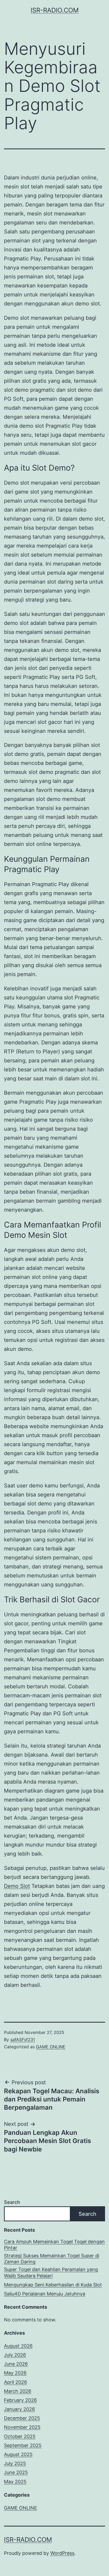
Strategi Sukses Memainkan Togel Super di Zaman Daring (52, 2259)
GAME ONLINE (51, 2047)
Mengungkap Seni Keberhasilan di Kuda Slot (53, 2285)
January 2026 (19, 2409)
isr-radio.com (55, 10)
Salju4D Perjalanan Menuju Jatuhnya (45, 2294)
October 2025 (20, 2436)
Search (12, 2202)
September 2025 (23, 2445)
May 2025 (15, 2482)
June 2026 (16, 2364)
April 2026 (15, 2382)
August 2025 (18, 2454)
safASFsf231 (23, 2040)
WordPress (62, 2553)
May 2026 (15, 2373)
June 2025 (16, 2472)
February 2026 (20, 2400)
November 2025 (22, 2427)
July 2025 (15, 2463)
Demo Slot (17, 1886)
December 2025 (22, 2418)
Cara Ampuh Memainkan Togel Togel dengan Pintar (54, 2245)
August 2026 (18, 2346)
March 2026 (18, 2391)
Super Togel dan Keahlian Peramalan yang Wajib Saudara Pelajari (51, 2272)
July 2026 (15, 2355)
